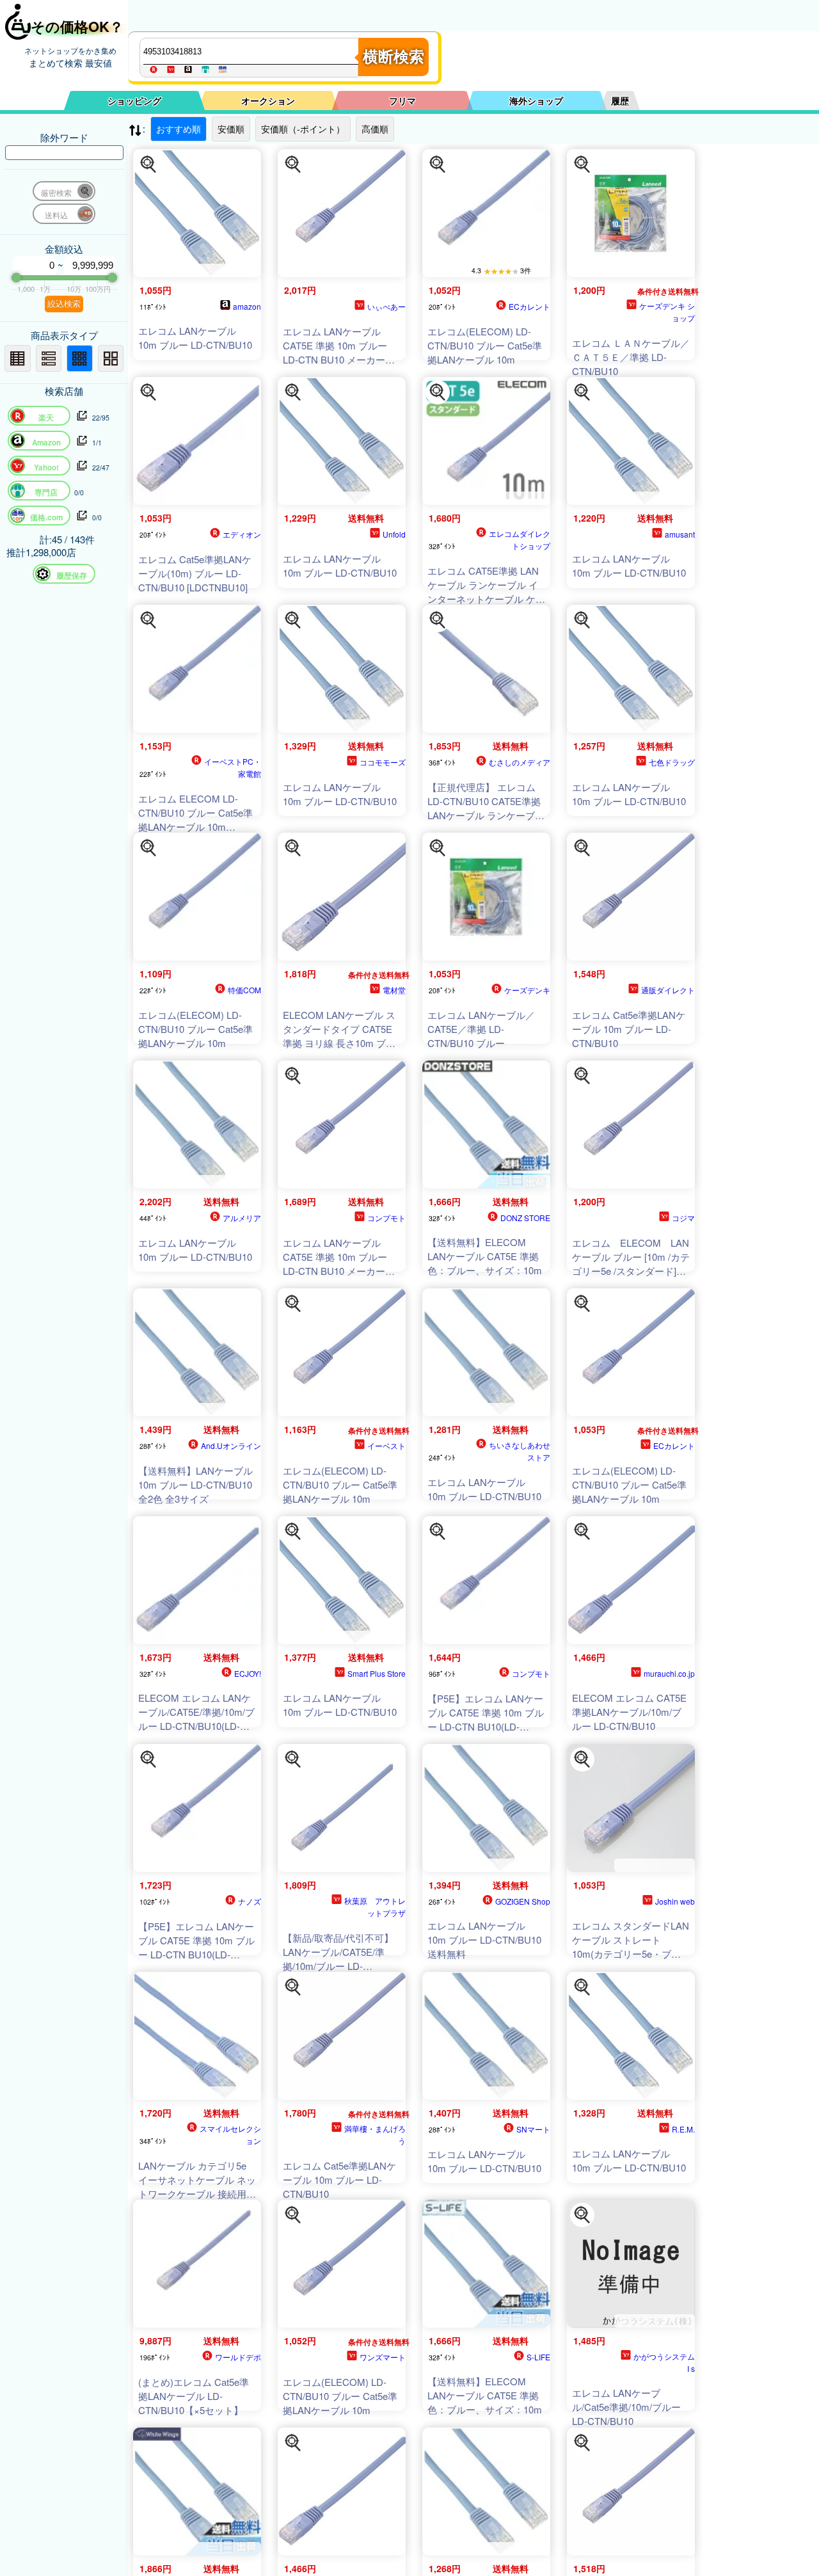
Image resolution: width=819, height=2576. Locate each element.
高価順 (375, 129)
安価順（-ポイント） (303, 129)
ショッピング (134, 100)
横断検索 (394, 57)
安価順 (231, 129)
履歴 (620, 100)
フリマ (402, 100)
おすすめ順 (179, 129)
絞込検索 (64, 304)
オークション (268, 100)
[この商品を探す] (148, 164)
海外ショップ (536, 100)
